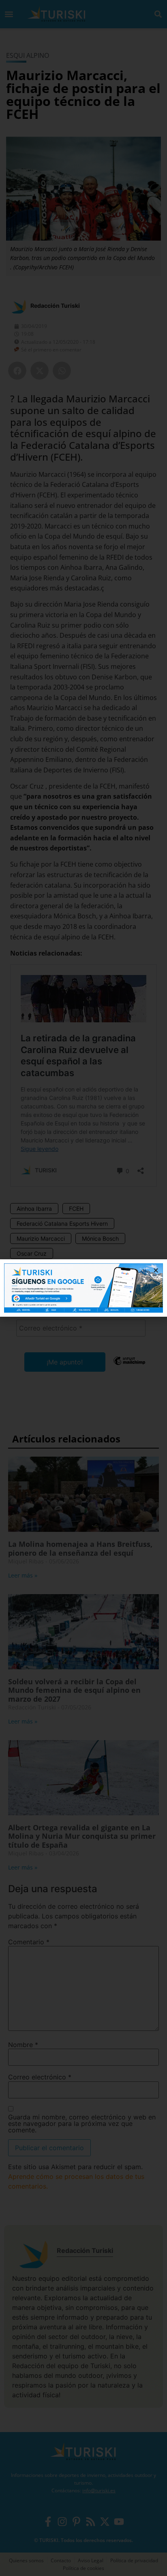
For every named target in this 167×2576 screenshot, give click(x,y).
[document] (83, 1288)
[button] (156, 1270)
